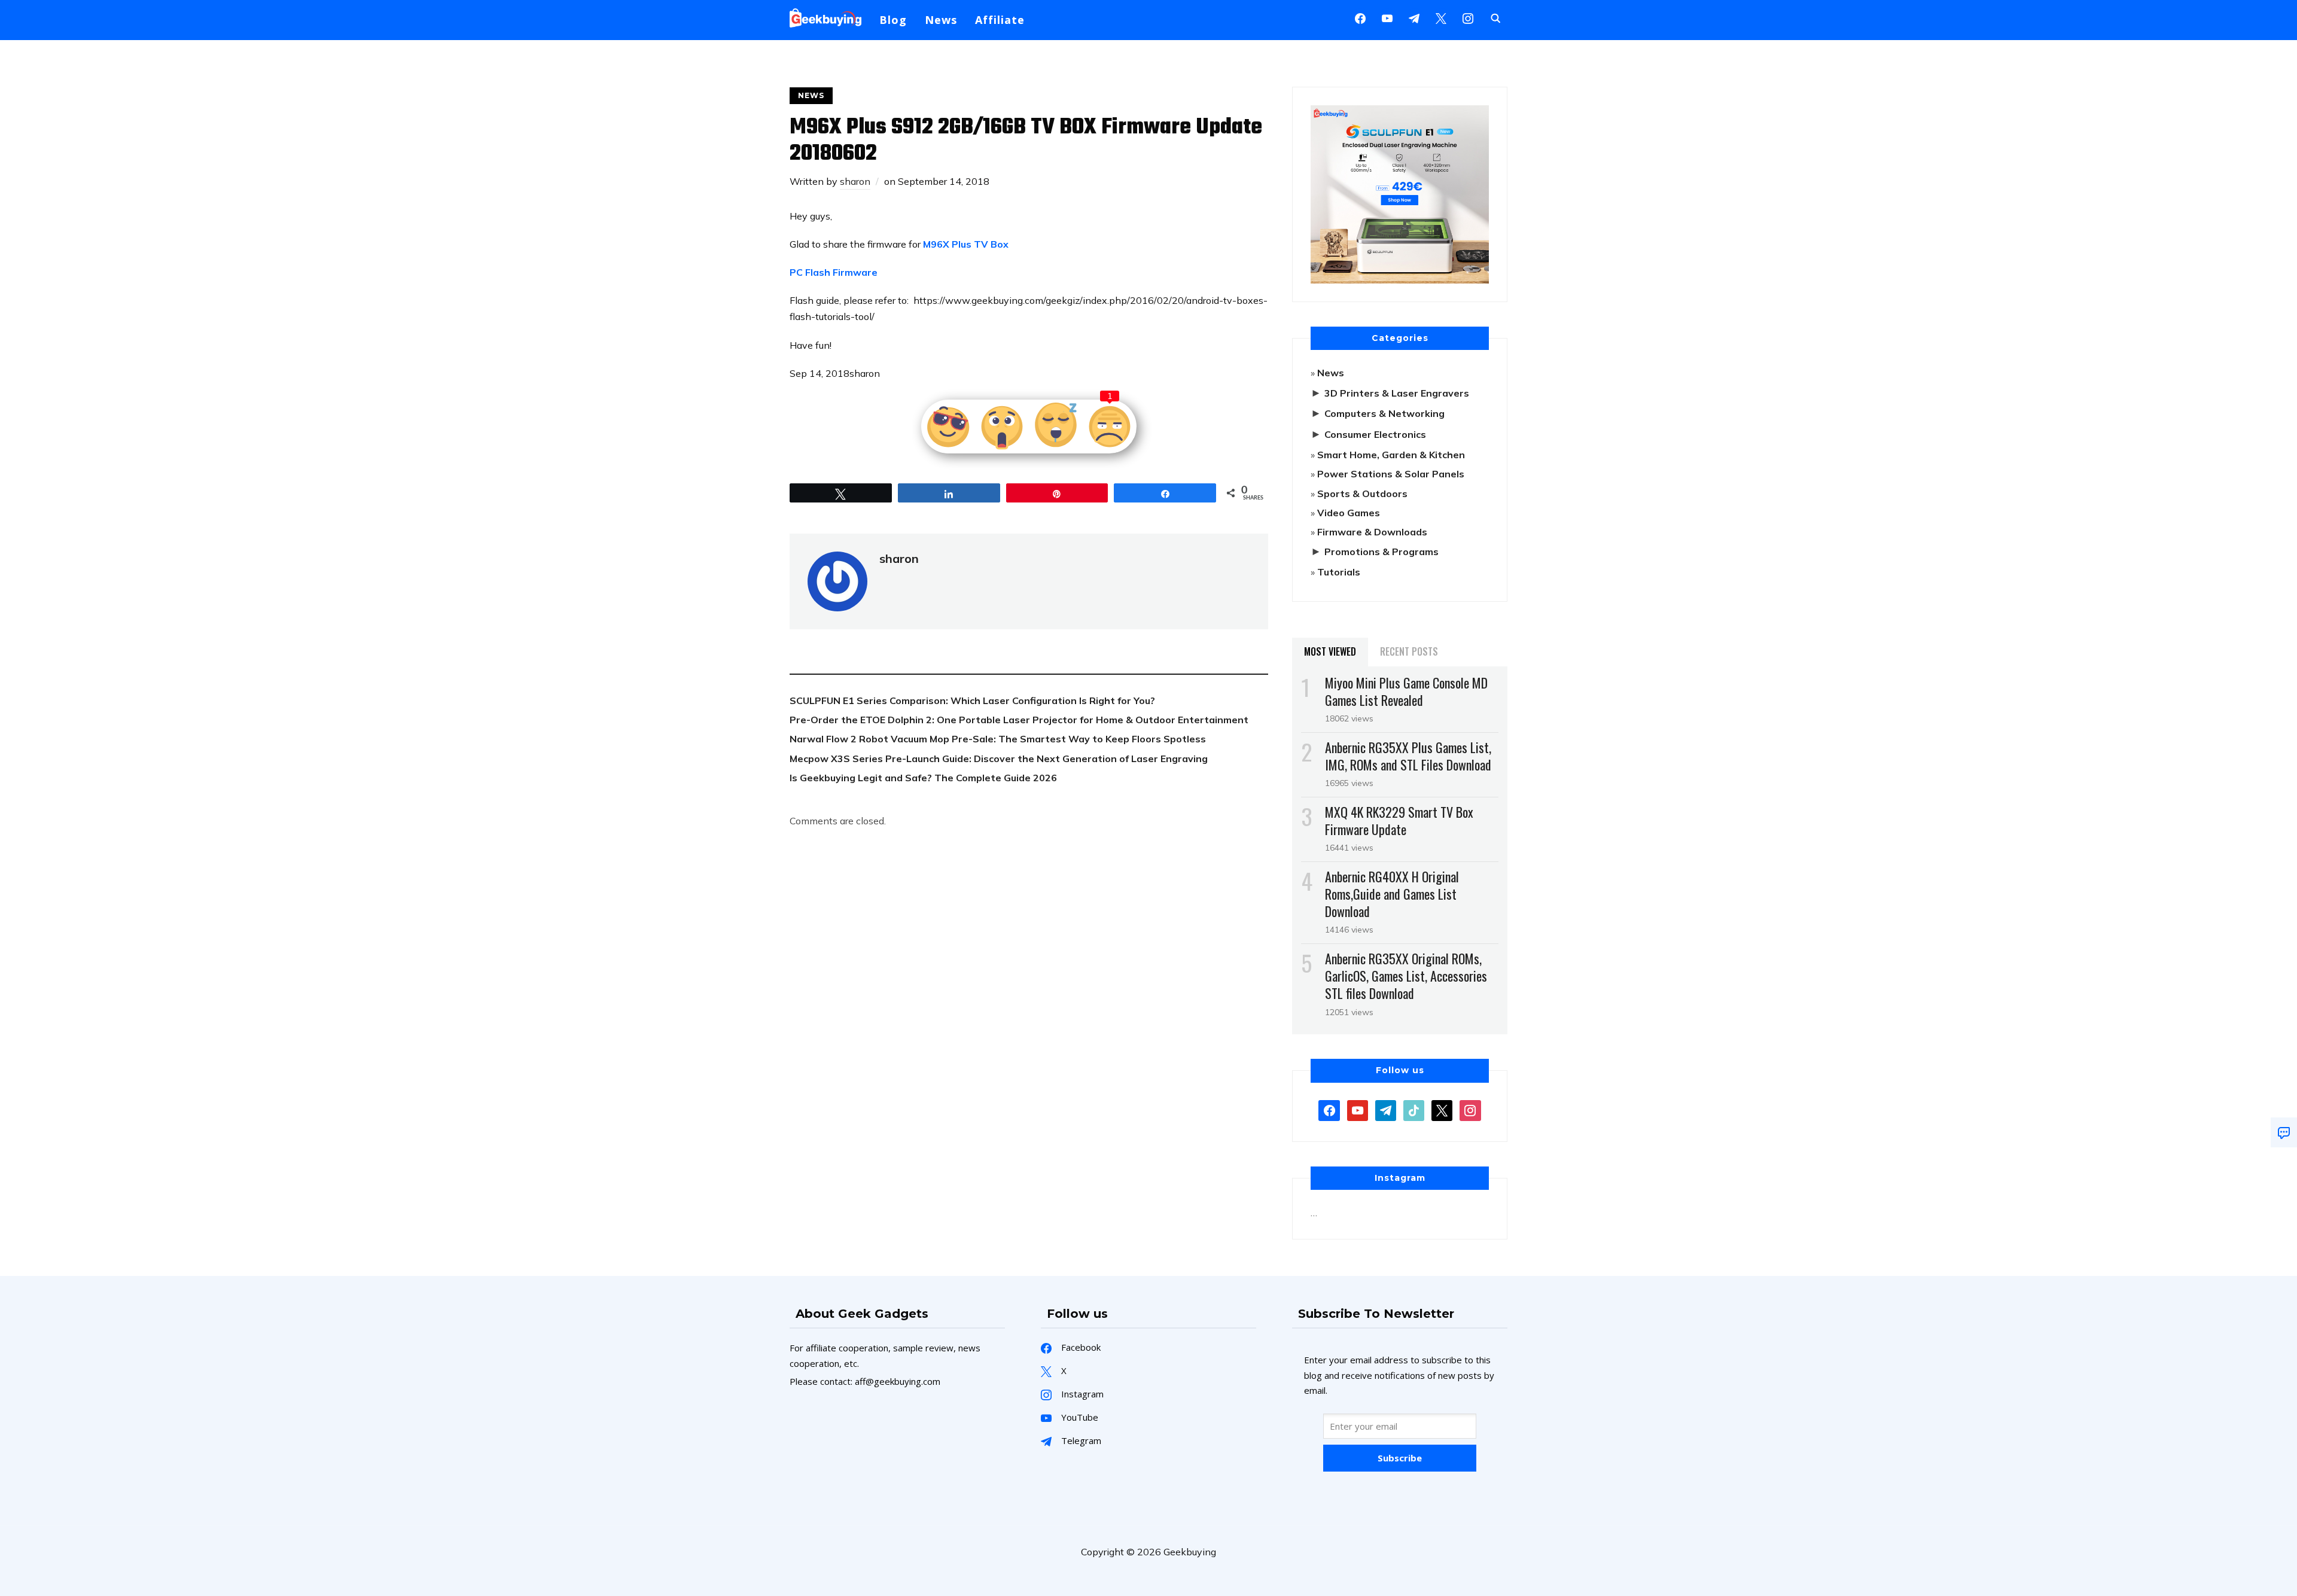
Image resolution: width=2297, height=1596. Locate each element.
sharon (855, 181)
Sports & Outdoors (1362, 494)
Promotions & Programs (1381, 552)
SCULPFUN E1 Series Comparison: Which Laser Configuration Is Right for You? (972, 700)
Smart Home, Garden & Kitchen (1391, 455)
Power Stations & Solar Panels (1391, 474)
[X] (1441, 17)
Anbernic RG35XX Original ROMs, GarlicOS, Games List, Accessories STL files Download (1406, 976)
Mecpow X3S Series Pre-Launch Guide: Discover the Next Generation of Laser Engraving (999, 759)
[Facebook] (1360, 17)
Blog (893, 20)
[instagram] (1468, 17)
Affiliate (1000, 20)
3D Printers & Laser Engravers (1397, 393)
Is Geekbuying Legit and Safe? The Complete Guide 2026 (923, 778)
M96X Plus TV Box (966, 244)
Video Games (1349, 513)
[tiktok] (1414, 1109)
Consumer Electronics (1375, 434)
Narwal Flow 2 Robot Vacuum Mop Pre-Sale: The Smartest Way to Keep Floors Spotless (998, 739)
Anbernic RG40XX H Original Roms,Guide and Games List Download (1392, 894)
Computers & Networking (1384, 413)
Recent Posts (1409, 651)
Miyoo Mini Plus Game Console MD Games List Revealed (1406, 691)
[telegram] (1386, 1109)
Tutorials (1339, 572)
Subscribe (1400, 1458)
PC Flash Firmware (834, 272)
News (941, 20)
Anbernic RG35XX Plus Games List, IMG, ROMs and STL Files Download (1408, 756)
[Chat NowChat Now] (2284, 1132)
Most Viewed (1330, 651)
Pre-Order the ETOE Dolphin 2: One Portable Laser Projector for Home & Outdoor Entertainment (1019, 720)
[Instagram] (1414, 17)
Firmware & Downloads (1372, 532)
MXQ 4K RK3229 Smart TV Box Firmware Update (1399, 820)
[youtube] (1387, 17)
